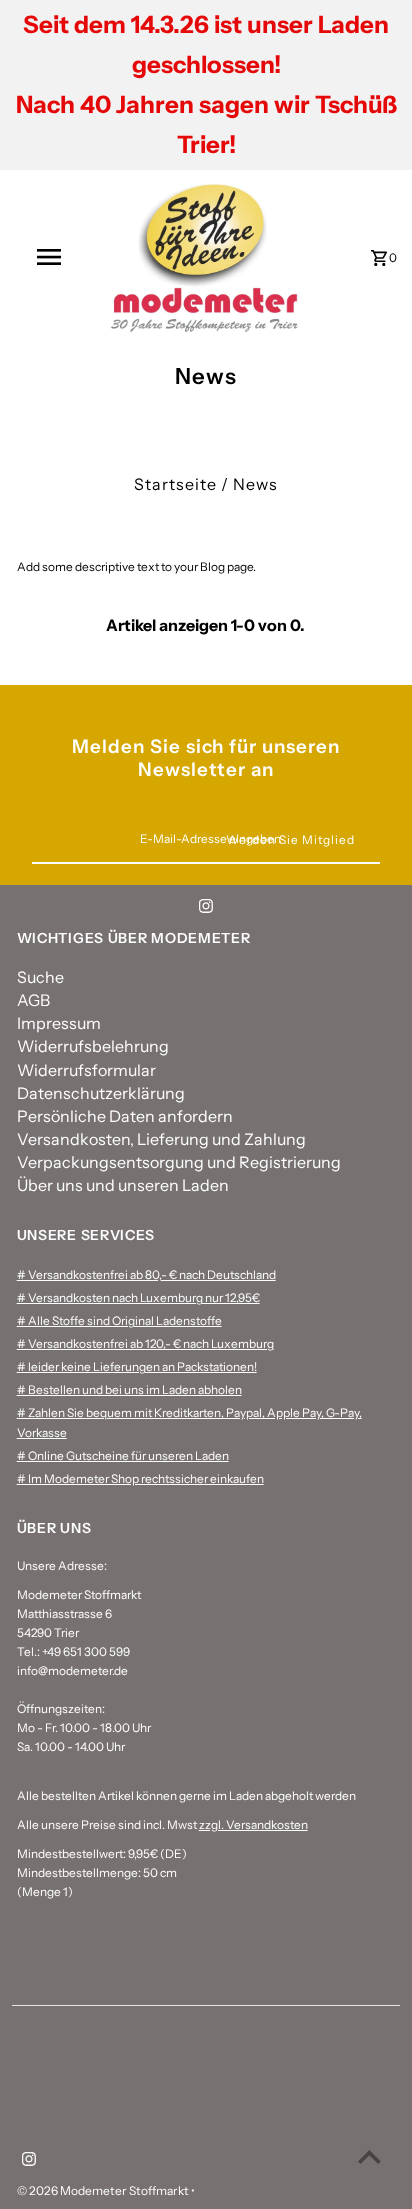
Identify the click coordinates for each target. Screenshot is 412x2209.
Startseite (175, 484)
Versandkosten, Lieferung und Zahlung (161, 1139)
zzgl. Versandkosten (253, 1824)
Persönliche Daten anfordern (125, 1116)
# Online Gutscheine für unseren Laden (123, 1455)
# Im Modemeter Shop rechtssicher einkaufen (140, 1478)
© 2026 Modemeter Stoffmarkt (104, 2190)
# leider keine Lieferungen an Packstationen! (137, 1366)
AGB (33, 1000)
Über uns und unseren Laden (123, 1185)
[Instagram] (206, 909)
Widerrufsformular (86, 1070)
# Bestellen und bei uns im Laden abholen (129, 1389)
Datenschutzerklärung (101, 1093)
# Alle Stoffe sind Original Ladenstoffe (119, 1320)
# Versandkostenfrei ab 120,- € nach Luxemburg (145, 1343)
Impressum (59, 1023)
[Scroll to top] (369, 2156)
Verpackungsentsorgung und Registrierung (179, 1162)
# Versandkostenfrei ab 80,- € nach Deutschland (146, 1274)
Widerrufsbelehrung (93, 1046)
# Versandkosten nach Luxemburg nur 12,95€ (138, 1297)
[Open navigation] (51, 257)
